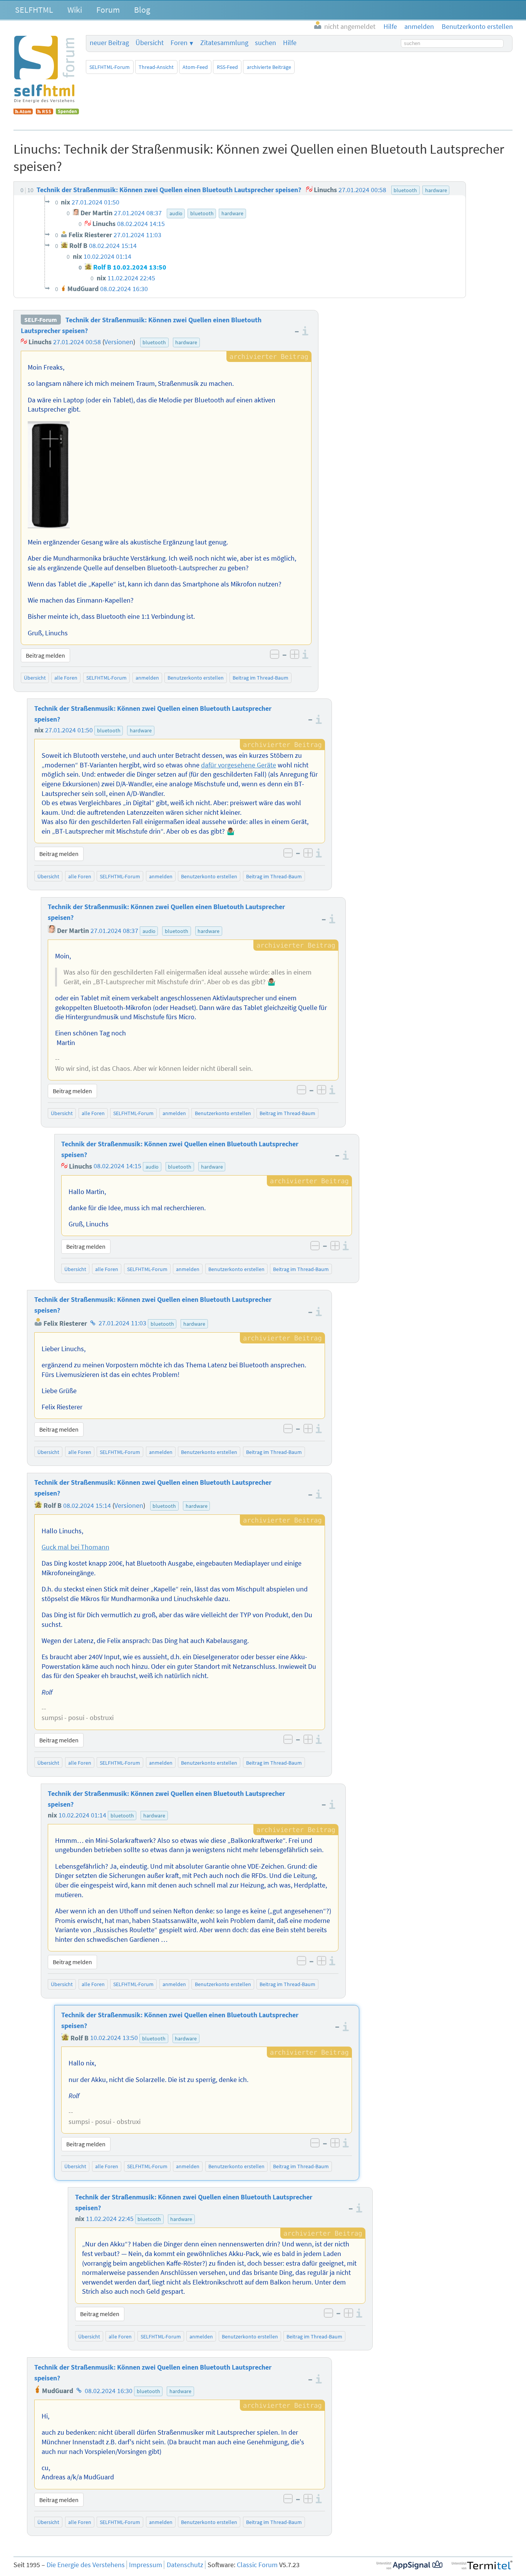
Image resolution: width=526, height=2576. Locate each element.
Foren (179, 43)
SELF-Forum (41, 320)
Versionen (119, 342)
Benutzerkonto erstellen (196, 678)
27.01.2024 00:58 (77, 342)
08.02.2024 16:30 (109, 2391)
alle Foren (66, 678)
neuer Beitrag (109, 43)
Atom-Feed (195, 67)
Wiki (75, 10)
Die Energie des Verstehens (86, 2565)
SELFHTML (34, 10)
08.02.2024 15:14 (87, 1506)
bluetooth (154, 342)
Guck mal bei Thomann (75, 1547)
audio (149, 931)
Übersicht (150, 43)
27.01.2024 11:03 (122, 1323)
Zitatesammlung (224, 43)
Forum (108, 10)
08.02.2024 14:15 (117, 1166)
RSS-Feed (227, 67)
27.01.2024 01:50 (69, 730)
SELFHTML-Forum (110, 67)
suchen (266, 43)
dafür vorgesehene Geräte (239, 765)
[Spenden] (67, 112)
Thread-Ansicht (156, 67)
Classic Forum (257, 2565)
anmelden (147, 678)
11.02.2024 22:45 (110, 2219)
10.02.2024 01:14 (82, 1815)
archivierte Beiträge (269, 67)
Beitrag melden (45, 655)
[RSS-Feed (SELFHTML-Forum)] (44, 112)
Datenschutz (185, 2565)
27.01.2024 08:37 (114, 931)
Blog (142, 10)
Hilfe (290, 43)
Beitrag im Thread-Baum (260, 678)
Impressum (146, 2565)
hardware (186, 342)
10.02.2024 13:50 (114, 2038)
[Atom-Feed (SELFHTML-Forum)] (23, 112)
